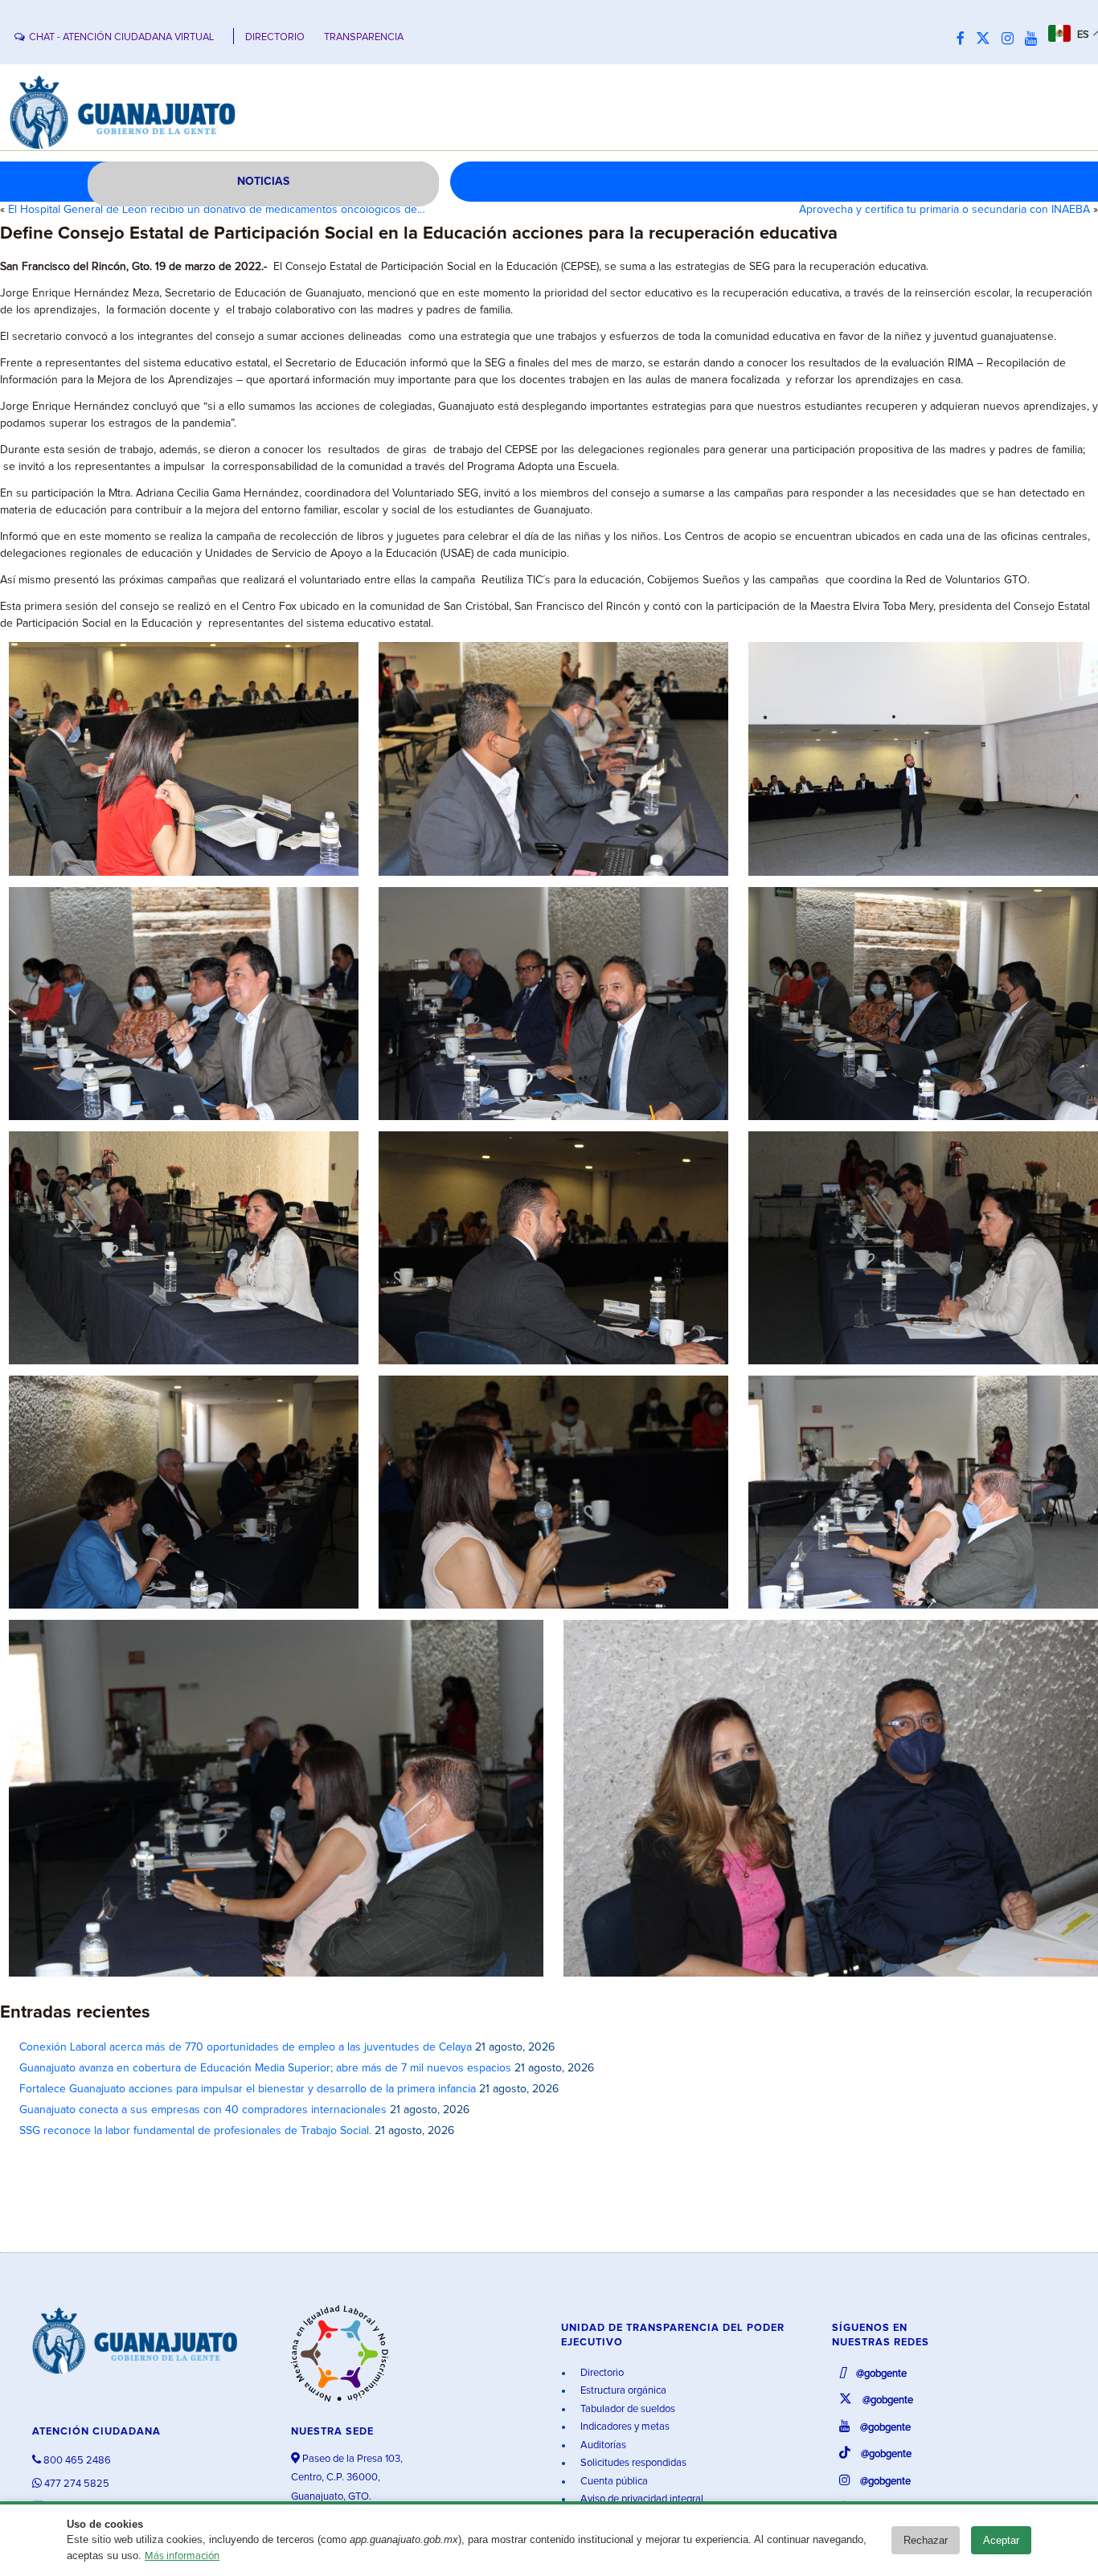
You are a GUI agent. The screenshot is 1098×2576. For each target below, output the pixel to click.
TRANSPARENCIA (364, 37)
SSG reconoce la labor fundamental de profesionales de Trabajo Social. (195, 2131)
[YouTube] (1035, 39)
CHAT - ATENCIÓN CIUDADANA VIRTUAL (121, 37)
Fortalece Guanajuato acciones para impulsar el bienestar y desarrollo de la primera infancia (248, 2089)
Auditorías (602, 2445)
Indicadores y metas (624, 2427)
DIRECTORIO (275, 37)
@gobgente (880, 2374)
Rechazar (926, 2540)
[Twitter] (987, 39)
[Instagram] (1012, 39)
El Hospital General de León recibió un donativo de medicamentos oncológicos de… (217, 210)
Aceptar (1001, 2540)
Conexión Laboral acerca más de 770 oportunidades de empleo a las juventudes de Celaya (246, 2047)
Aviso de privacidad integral (641, 2499)
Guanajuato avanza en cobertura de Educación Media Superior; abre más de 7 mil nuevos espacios (265, 2068)
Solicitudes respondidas (632, 2463)
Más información (182, 2556)
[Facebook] (965, 39)
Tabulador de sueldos (627, 2409)
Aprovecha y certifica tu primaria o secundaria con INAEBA (944, 210)
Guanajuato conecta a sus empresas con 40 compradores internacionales (203, 2110)
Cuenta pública (613, 2482)
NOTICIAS (263, 182)
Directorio (601, 2373)
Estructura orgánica (622, 2391)
